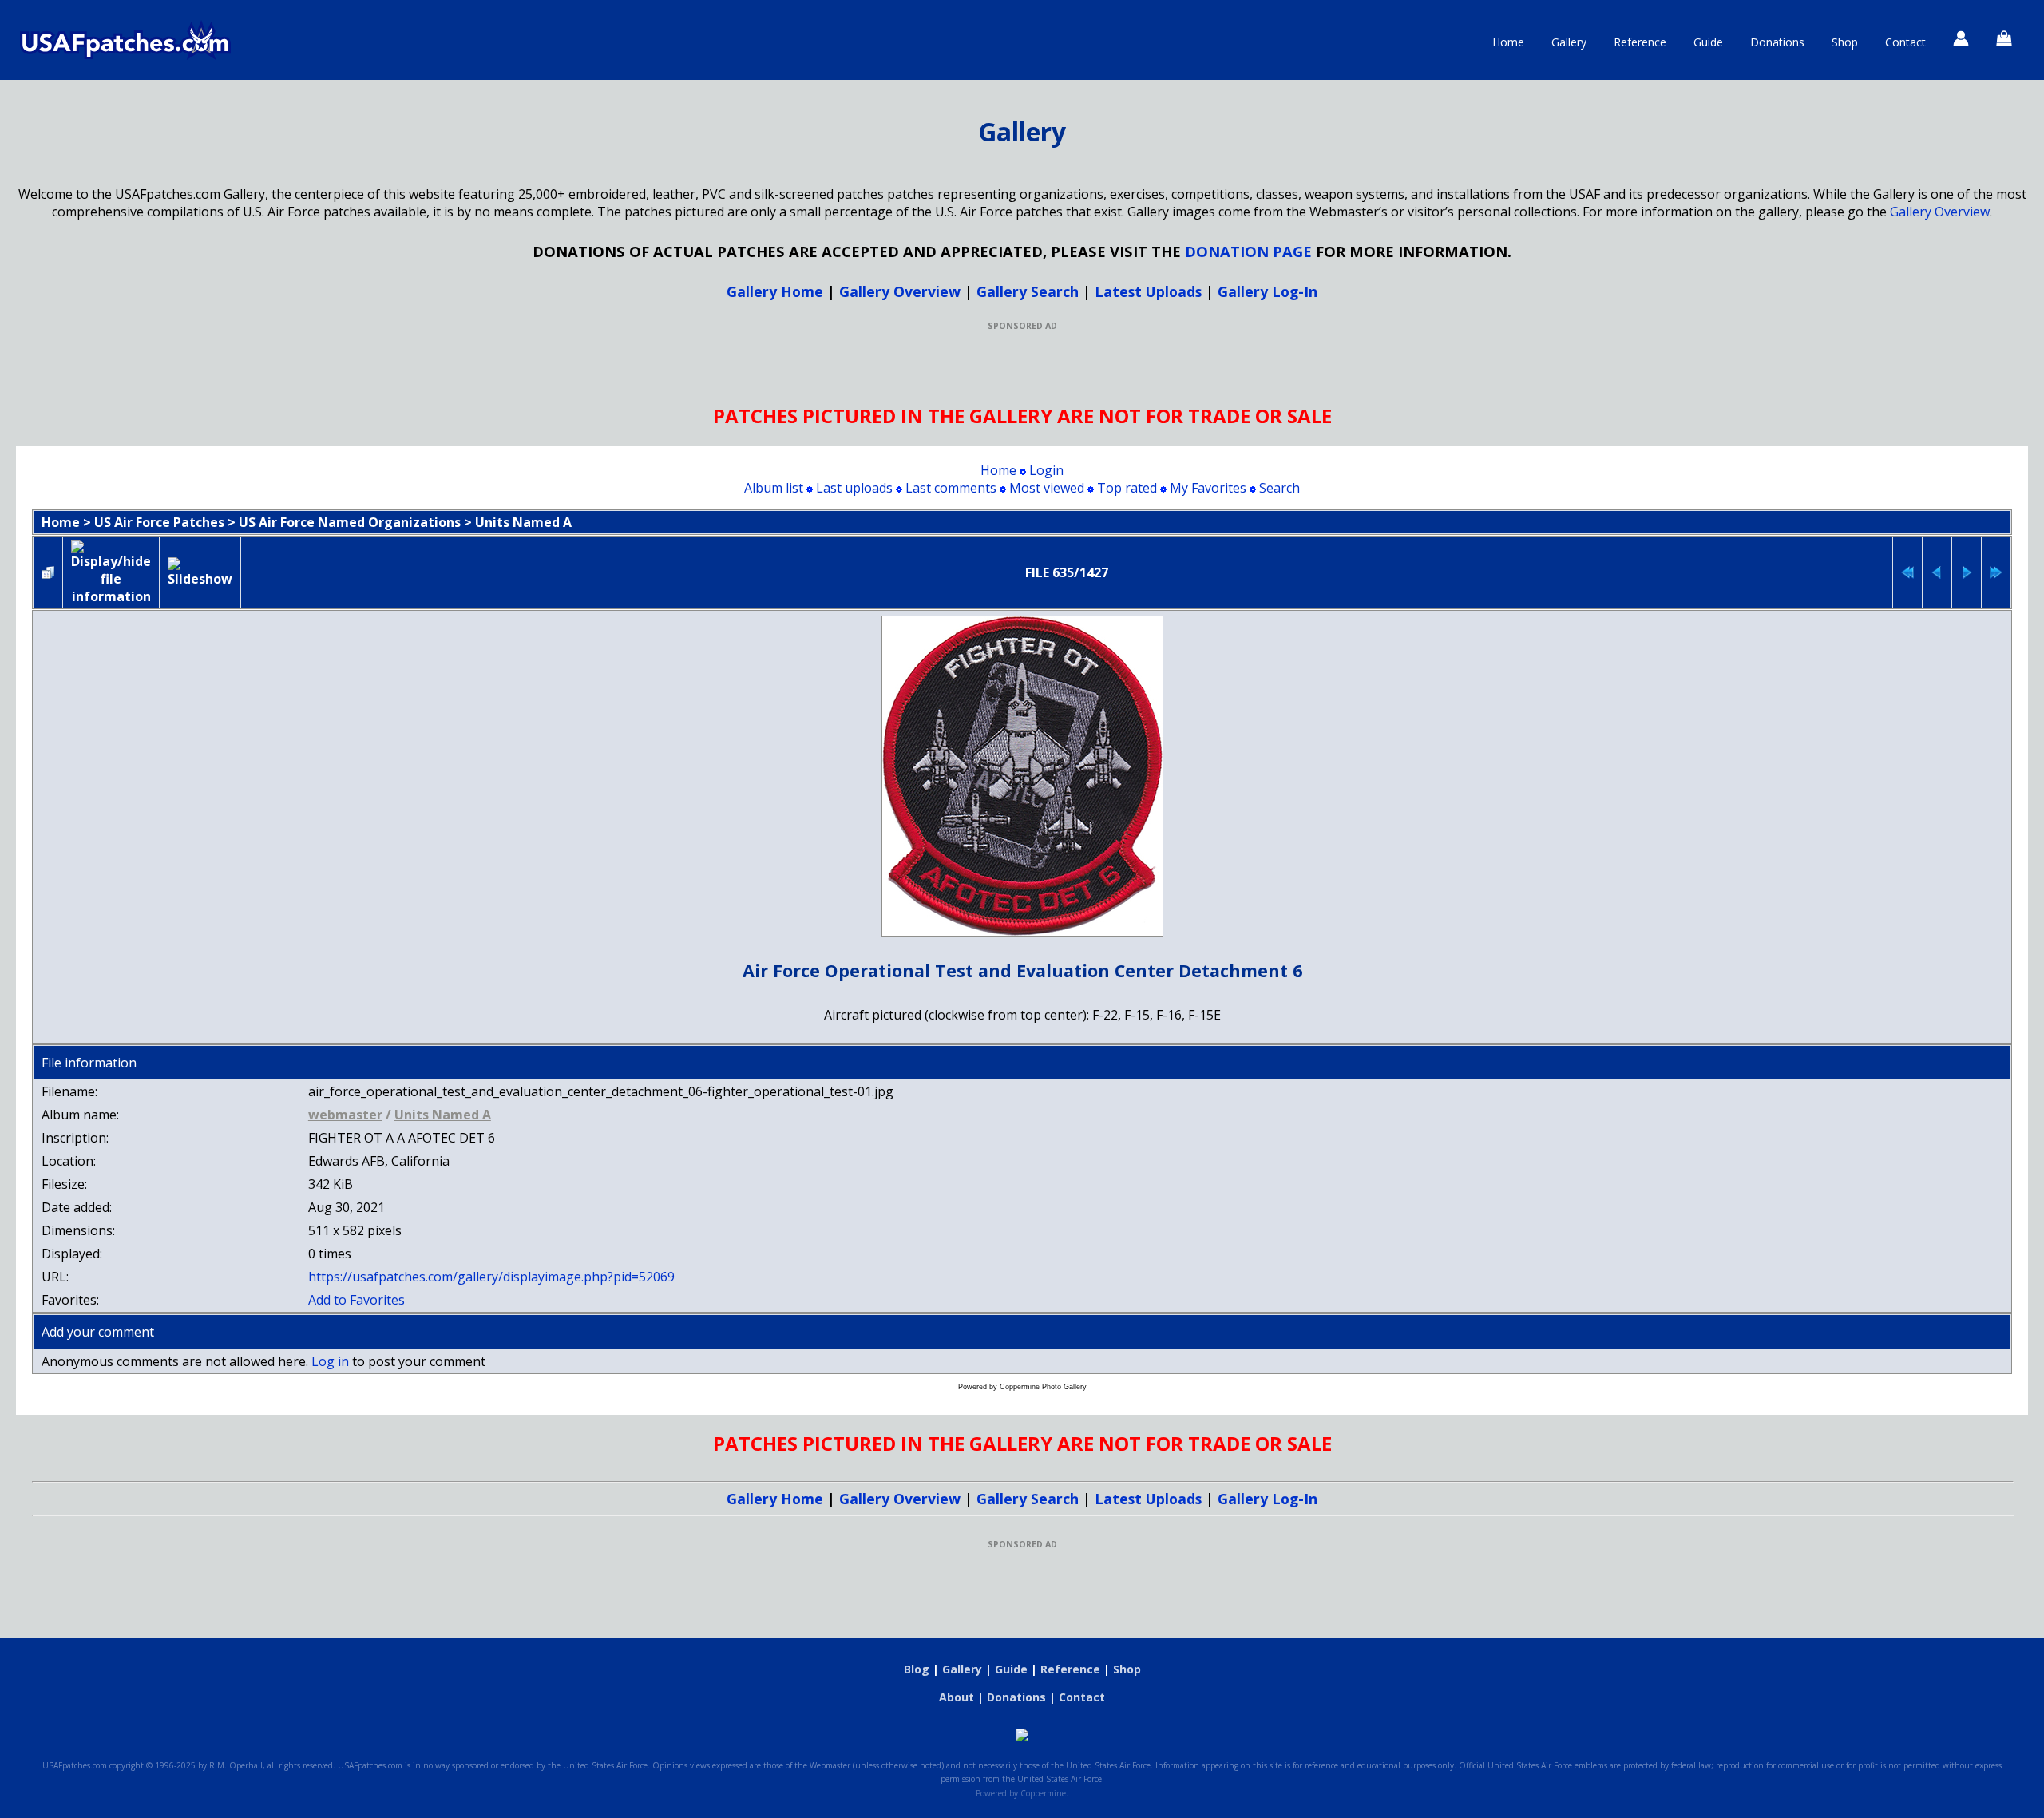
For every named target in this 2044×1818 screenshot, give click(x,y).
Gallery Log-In (1268, 291)
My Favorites (1208, 488)
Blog (917, 1669)
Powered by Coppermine (1021, 1793)
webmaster (345, 1115)
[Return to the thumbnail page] (48, 572)
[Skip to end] (1996, 572)
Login (1046, 470)
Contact (1905, 42)
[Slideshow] (200, 572)
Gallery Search (1028, 291)
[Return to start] (1907, 572)
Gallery (1569, 42)
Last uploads (854, 488)
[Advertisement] (1022, 367)
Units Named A (523, 522)
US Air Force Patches (159, 522)
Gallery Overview (1940, 212)
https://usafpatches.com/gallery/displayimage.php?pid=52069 (491, 1277)
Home (1508, 42)
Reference (1640, 42)
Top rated (1127, 488)
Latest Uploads (1148, 291)
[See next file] (1967, 572)
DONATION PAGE (1248, 251)
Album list (774, 488)
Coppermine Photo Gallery (1043, 1387)
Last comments (951, 488)
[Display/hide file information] (111, 572)
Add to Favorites (357, 1300)
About (957, 1697)
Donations (1777, 42)
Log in (330, 1361)
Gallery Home (775, 291)
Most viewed (1047, 488)
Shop (1845, 42)
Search (1279, 488)
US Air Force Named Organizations (350, 522)
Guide (1708, 42)
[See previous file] (1937, 572)
